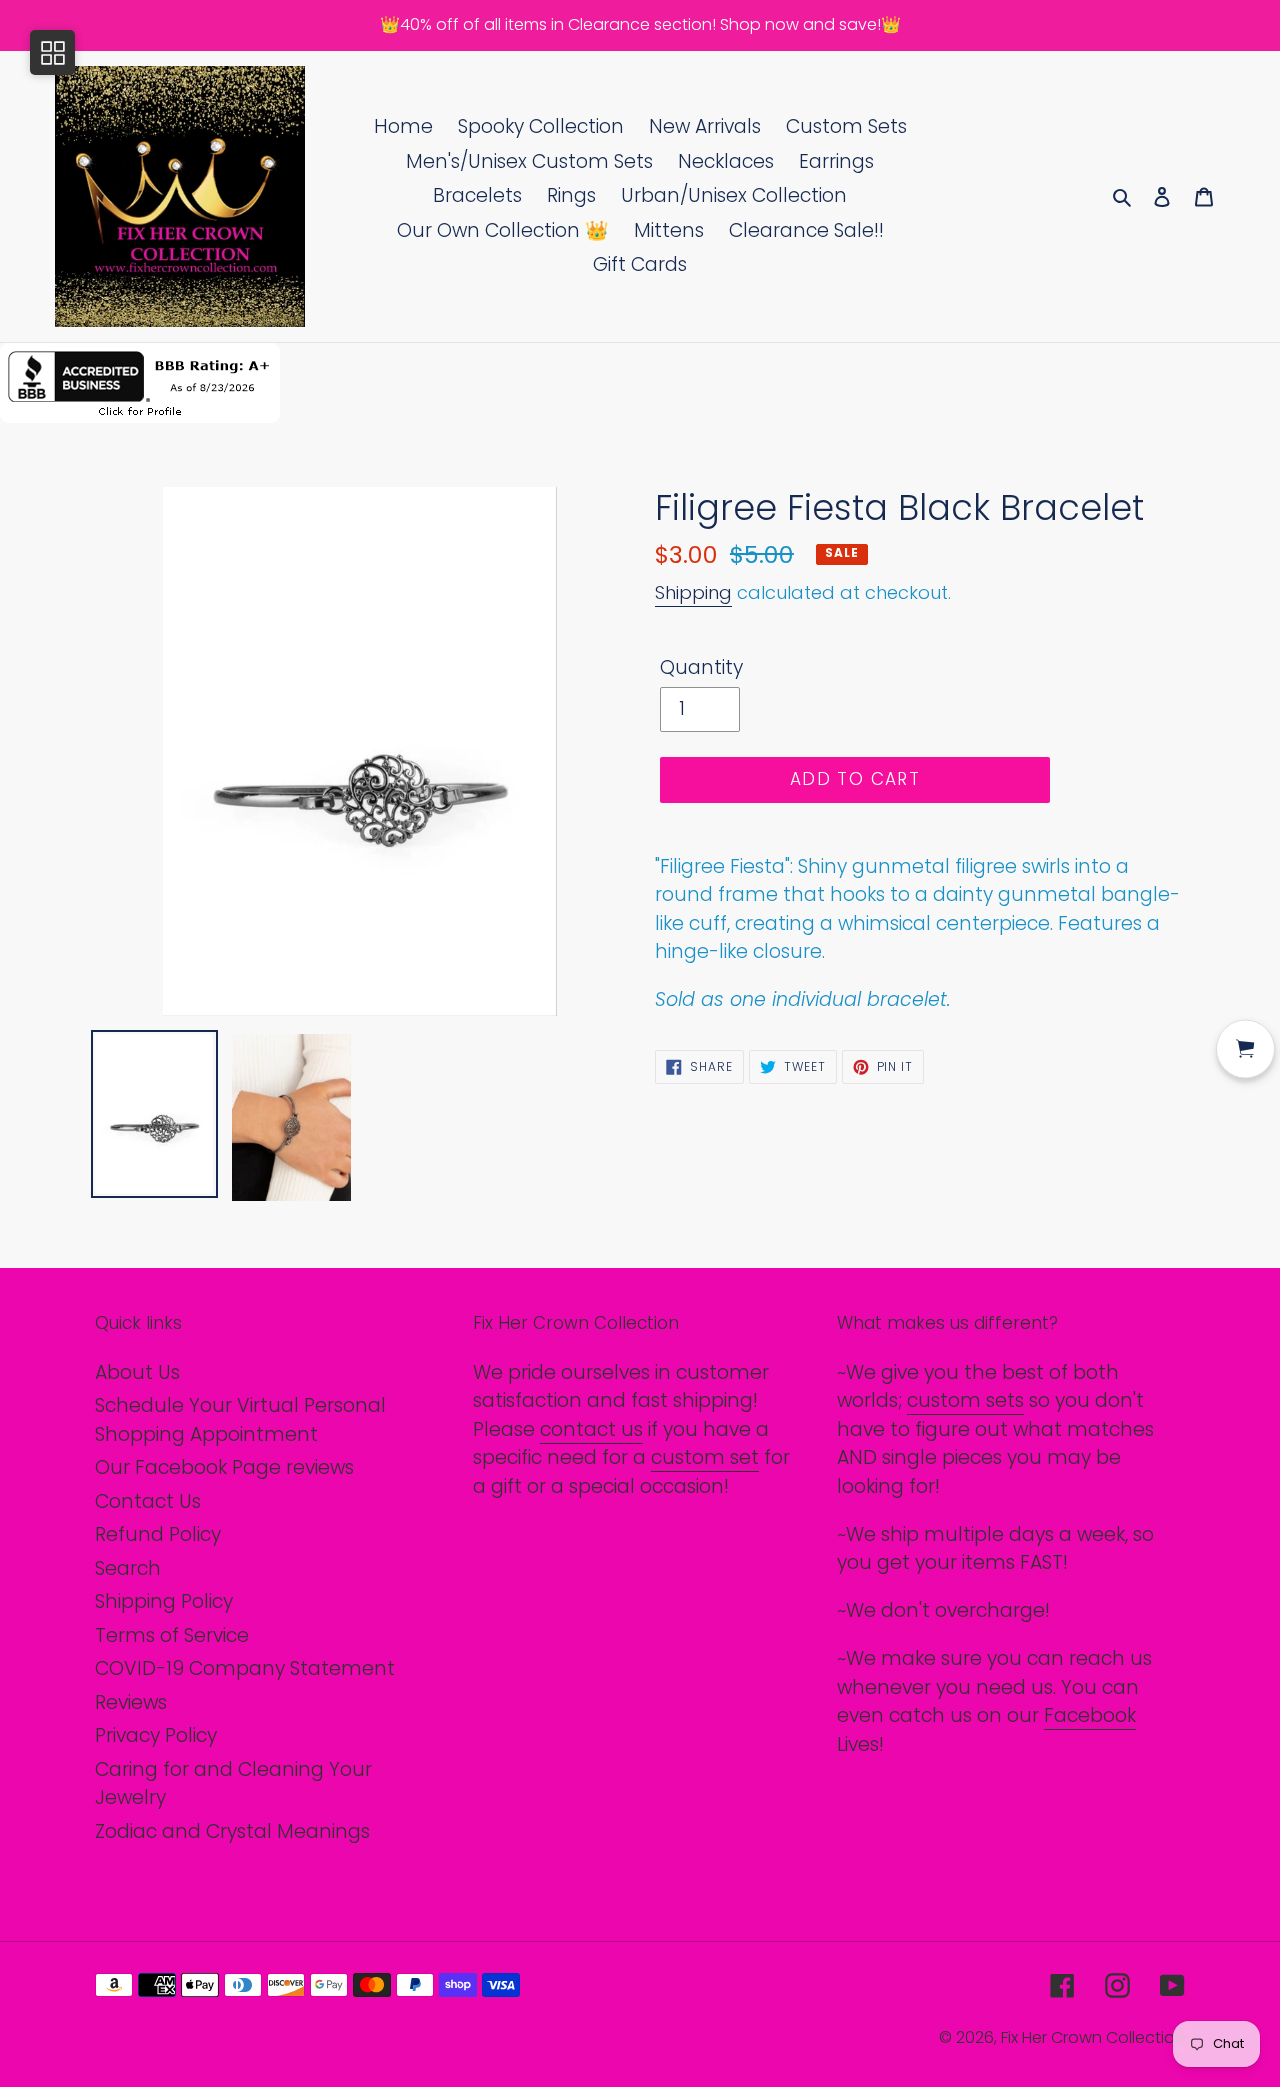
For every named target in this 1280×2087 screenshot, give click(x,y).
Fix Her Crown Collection (1093, 2037)
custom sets (965, 1400)
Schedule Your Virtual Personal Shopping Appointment (240, 1420)
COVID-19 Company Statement (245, 1668)
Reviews (131, 1702)
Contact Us (148, 1501)
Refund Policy (158, 1534)
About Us (137, 1372)
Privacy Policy (156, 1735)
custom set (705, 1457)
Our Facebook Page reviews (224, 1467)
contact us (591, 1429)
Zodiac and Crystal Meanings (232, 1831)
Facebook (1090, 1715)
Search (128, 1568)
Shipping (693, 592)
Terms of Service (172, 1635)
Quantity (701, 667)
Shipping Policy (164, 1601)
